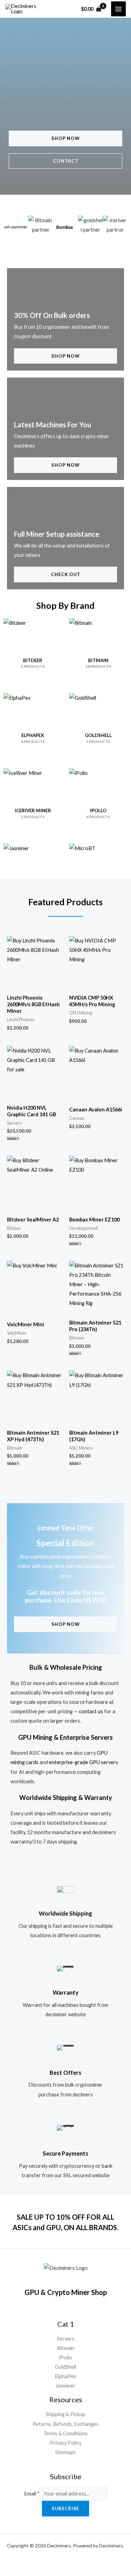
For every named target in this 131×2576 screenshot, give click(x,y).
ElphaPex (65, 2376)
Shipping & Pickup (65, 2414)
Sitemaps (65, 2452)
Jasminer (65, 2386)
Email (32, 2494)
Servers (66, 2339)
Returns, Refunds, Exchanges (66, 2424)
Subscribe (65, 2508)
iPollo (65, 2357)
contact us (91, 1711)
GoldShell (65, 2367)
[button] (11, 228)
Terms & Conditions (65, 2433)
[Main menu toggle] (118, 9)
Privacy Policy (66, 2443)
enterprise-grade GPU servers (83, 1762)
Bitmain (65, 2348)
